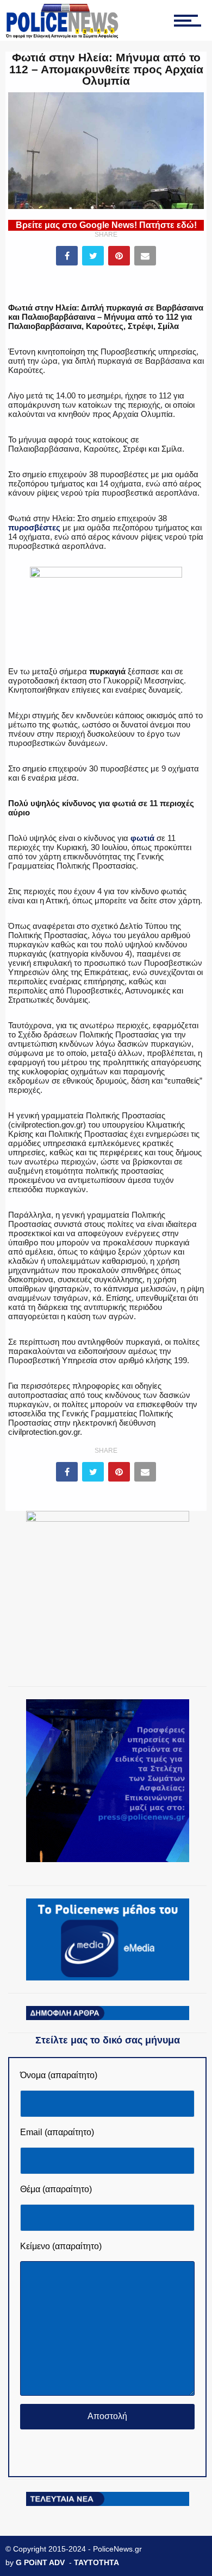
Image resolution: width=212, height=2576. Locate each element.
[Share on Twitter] (93, 256)
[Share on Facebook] (67, 256)
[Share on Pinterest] (119, 256)
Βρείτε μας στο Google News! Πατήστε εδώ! (106, 225)
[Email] (145, 256)
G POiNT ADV (40, 2562)
